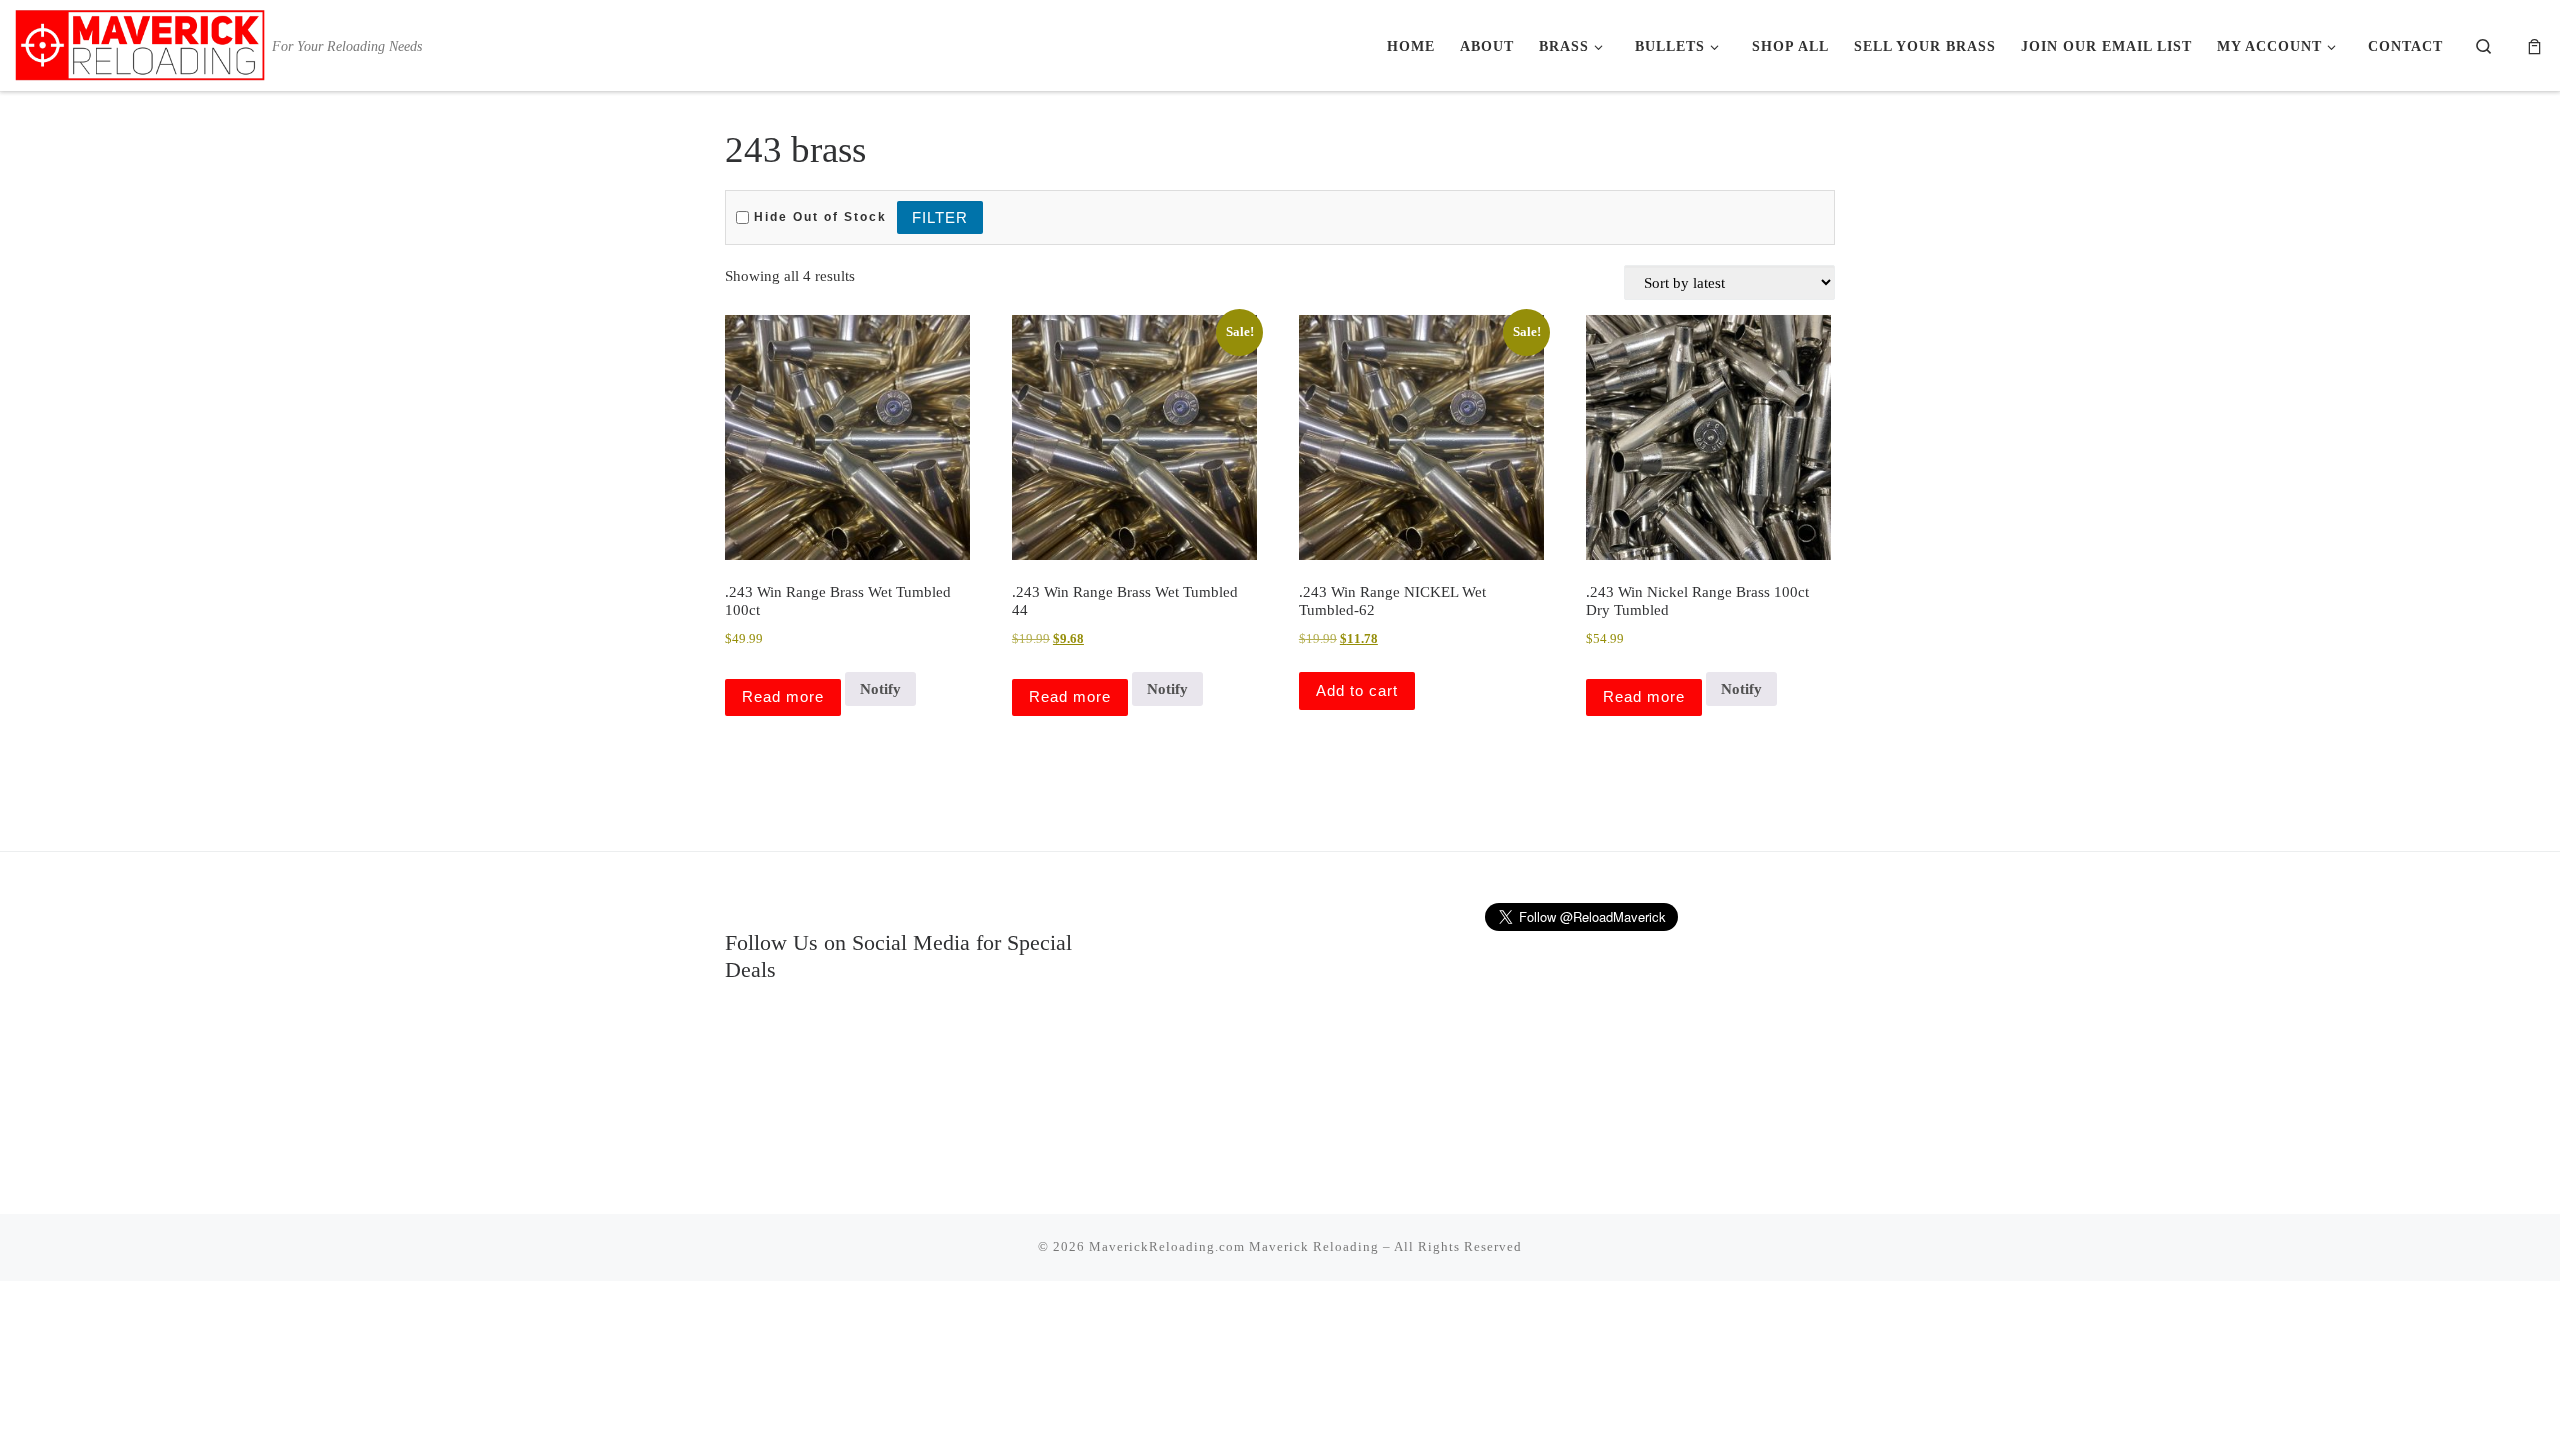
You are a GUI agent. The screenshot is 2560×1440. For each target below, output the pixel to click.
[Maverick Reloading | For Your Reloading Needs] (140, 42)
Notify (880, 689)
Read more (783, 696)
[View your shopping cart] (2534, 45)
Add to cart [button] (1357, 690)
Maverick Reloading (1314, 1246)
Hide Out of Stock (818, 217)
